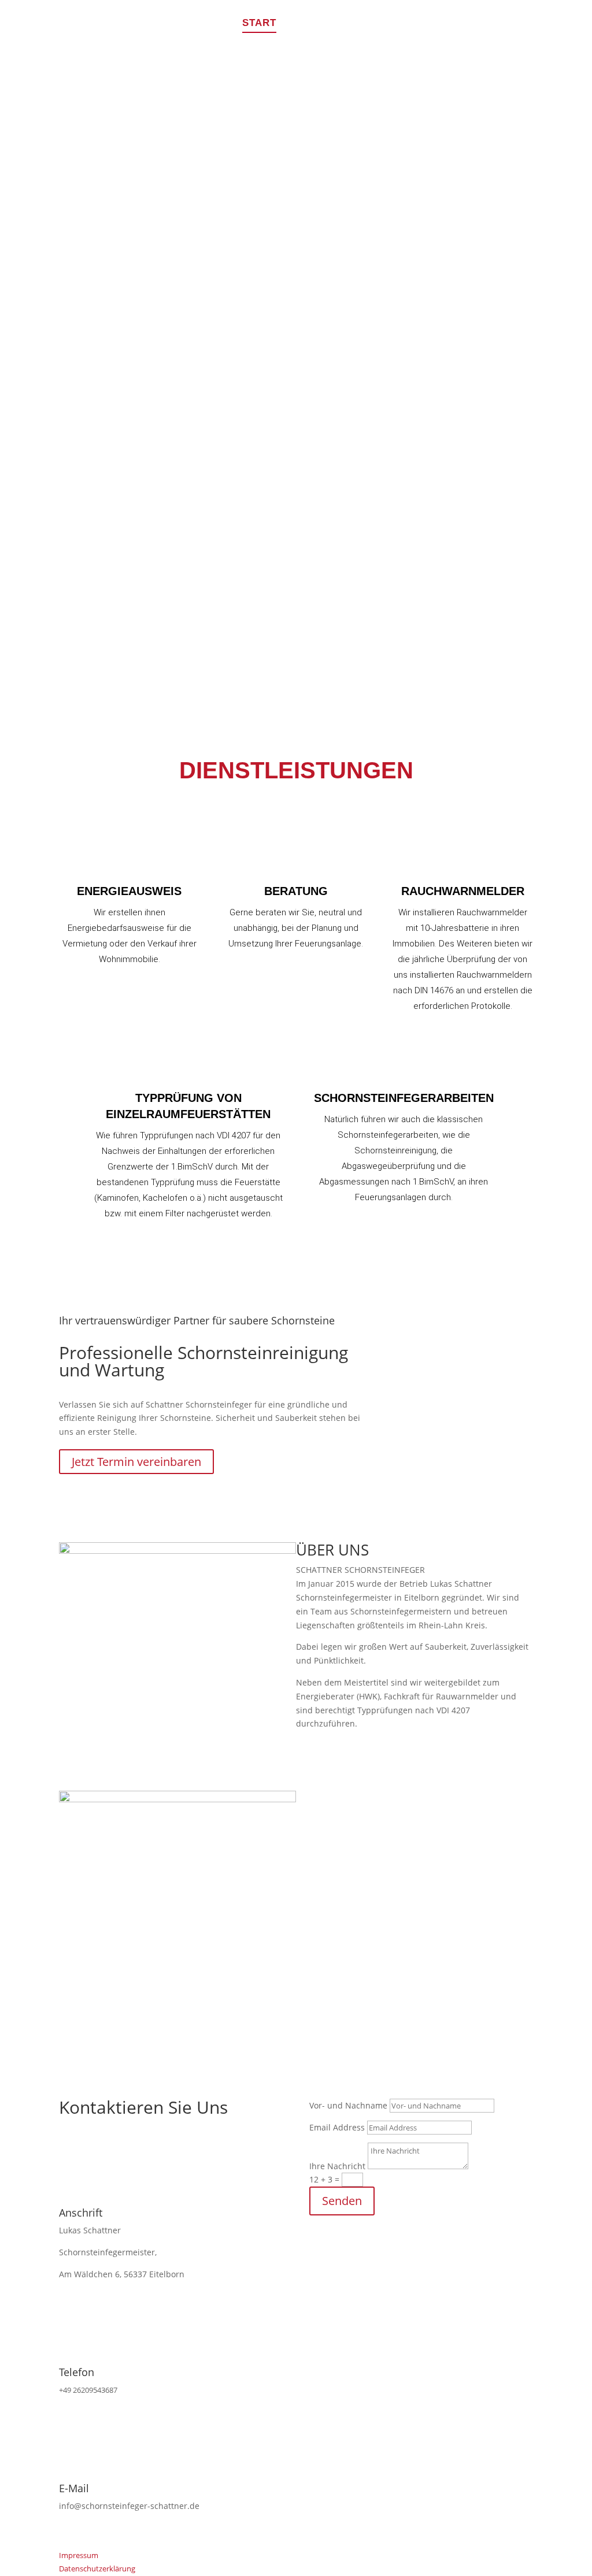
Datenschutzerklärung (97, 2568)
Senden (342, 2201)
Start (259, 24)
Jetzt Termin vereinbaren (136, 1462)
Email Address (337, 2127)
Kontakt (508, 24)
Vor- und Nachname (348, 2105)
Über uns (440, 24)
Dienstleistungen (345, 24)
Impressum (79, 2555)
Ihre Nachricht (337, 2166)
